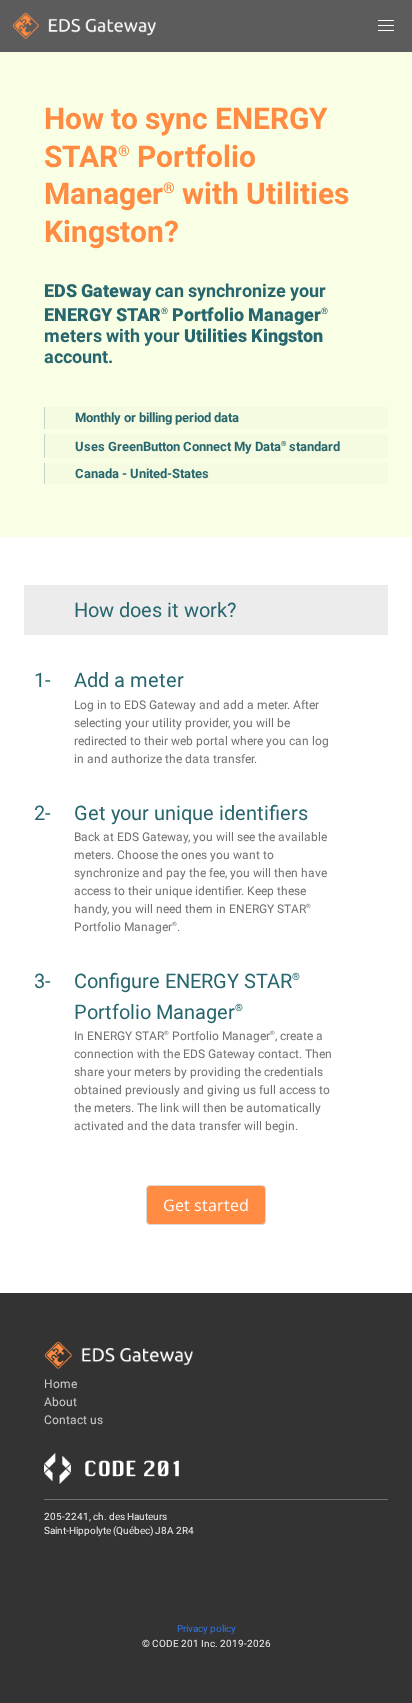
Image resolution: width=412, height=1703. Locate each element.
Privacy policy (206, 1628)
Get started (206, 1205)
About (60, 1402)
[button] (386, 26)
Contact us (73, 1420)
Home (60, 1384)
